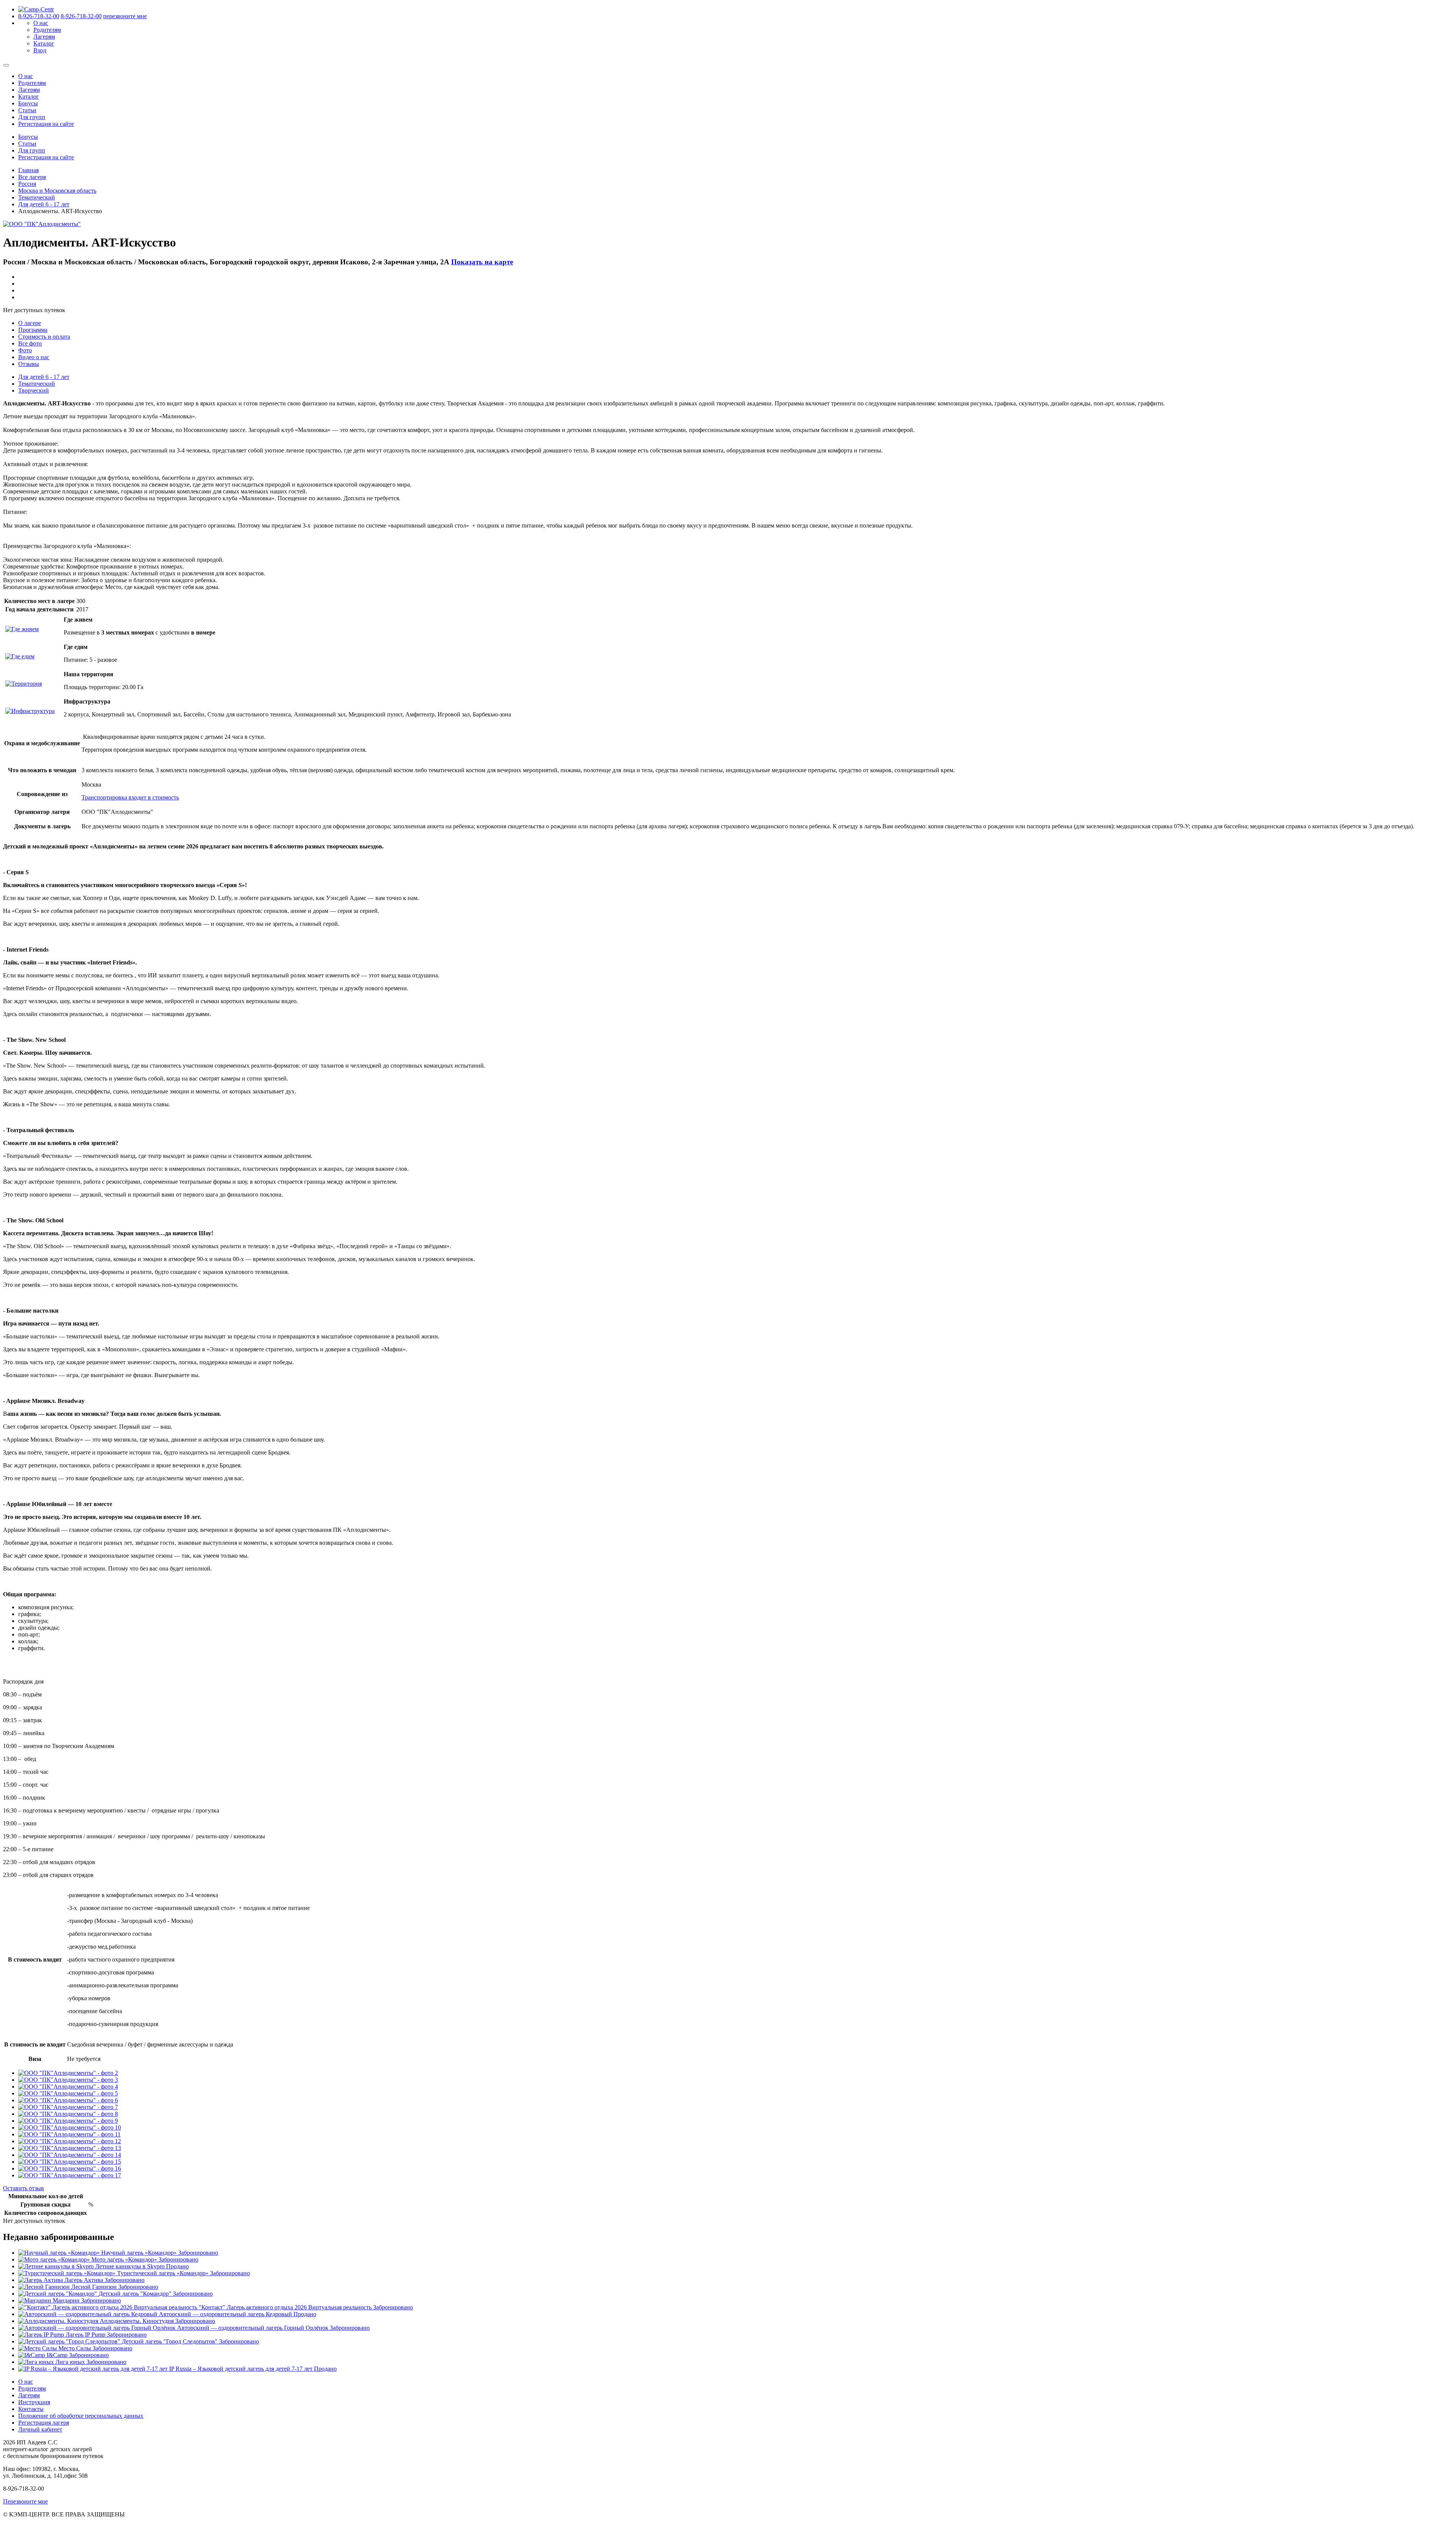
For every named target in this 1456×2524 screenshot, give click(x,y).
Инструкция (34, 2402)
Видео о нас (34, 357)
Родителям (47, 30)
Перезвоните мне (25, 2501)
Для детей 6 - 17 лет (44, 204)
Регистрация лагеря (44, 2423)
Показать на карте (482, 262)
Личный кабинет (40, 2429)
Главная (28, 170)
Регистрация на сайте (46, 124)
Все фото (30, 343)
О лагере (30, 323)
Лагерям (44, 37)
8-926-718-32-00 (39, 16)
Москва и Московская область (57, 191)
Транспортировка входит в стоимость (130, 797)
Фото (25, 350)
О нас (41, 23)
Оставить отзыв (24, 2188)
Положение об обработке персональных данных (81, 2416)
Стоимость (44, 337)
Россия (27, 184)
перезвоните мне (125, 16)
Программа (33, 330)
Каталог (44, 43)
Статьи (27, 110)
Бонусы (28, 103)
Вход (40, 50)
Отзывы (29, 364)
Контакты (31, 2409)
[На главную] (36, 9)
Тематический (37, 197)
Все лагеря (32, 177)
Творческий (34, 390)
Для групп (32, 117)
